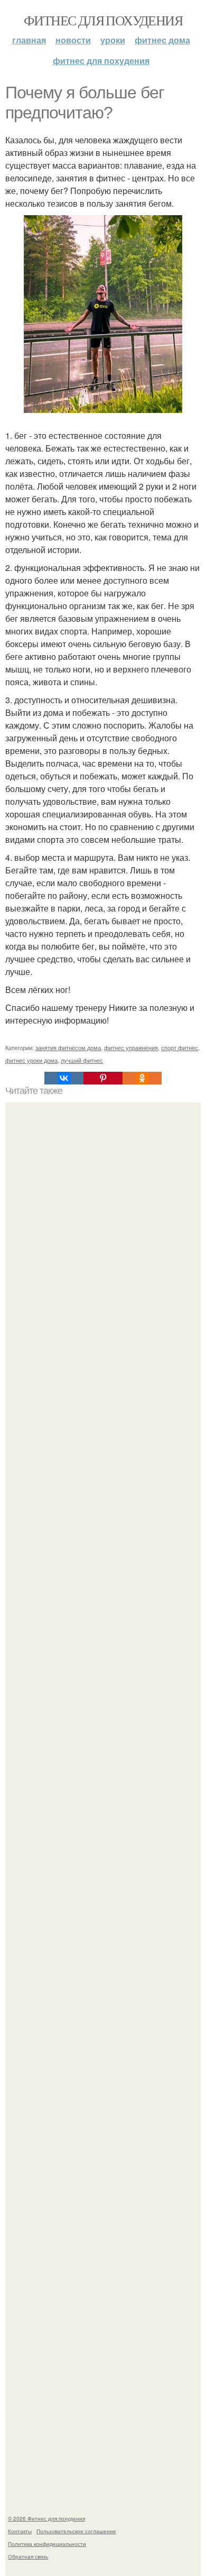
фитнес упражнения (131, 1047)
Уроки (113, 40)
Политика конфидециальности (47, 2544)
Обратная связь (28, 2556)
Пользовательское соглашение (76, 2531)
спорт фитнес (180, 1047)
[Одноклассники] (142, 1078)
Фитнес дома (162, 40)
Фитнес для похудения (103, 20)
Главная (29, 40)
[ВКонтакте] (64, 1078)
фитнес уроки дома (31, 1060)
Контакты (20, 2531)
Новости (73, 40)
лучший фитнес (82, 1060)
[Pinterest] (103, 1078)
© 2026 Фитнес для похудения (46, 2518)
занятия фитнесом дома (68, 1047)
